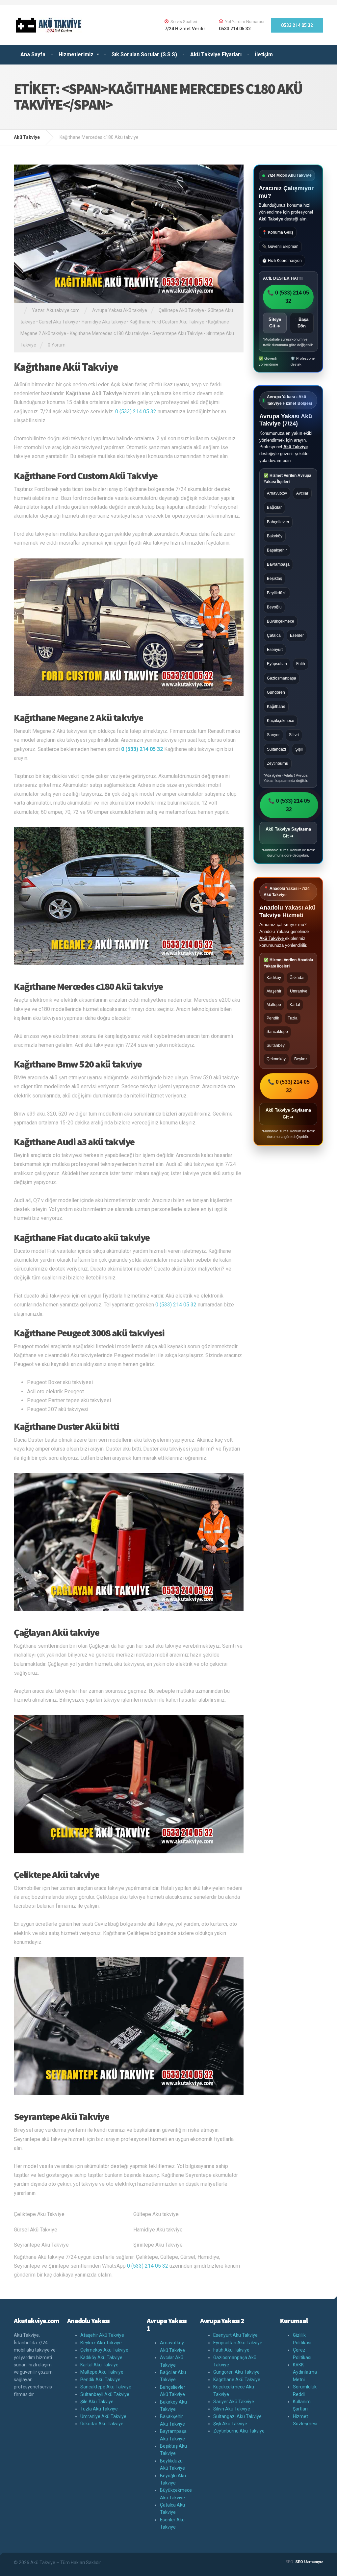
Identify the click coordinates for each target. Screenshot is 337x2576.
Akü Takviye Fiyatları (216, 54)
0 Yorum (57, 345)
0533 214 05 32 (297, 25)
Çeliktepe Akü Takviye (181, 310)
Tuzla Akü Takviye (99, 2409)
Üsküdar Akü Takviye (102, 2424)
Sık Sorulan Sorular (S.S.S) (144, 54)
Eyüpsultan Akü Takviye (238, 2343)
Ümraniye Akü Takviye (103, 2416)
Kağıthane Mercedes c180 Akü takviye (109, 333)
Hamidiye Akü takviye (104, 322)
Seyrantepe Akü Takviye (178, 333)
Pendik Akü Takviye (100, 2380)
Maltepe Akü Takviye (102, 2372)
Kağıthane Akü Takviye (66, 367)
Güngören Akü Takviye (236, 2372)
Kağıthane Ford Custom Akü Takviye (167, 322)
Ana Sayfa (33, 54)
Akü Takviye (271, 219)
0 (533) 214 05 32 (136, 412)
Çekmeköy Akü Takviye (104, 2350)
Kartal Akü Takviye (99, 2365)
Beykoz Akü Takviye (101, 2343)
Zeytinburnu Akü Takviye (239, 2431)
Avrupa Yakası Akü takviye (120, 310)
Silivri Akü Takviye (232, 2409)
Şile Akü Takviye (97, 2402)
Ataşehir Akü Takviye (102, 2335)
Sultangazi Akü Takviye (237, 2416)
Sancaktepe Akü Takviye (106, 2387)
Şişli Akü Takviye (230, 2424)
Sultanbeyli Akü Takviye (105, 2394)
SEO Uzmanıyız (309, 2562)
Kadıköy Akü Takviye (101, 2357)
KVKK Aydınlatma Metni (305, 2372)
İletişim (264, 54)
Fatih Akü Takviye (231, 2350)
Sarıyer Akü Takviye (234, 2402)
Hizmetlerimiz (76, 54)
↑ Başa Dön (302, 323)
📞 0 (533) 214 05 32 (288, 297)
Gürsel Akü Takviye (58, 322)
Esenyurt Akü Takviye (235, 2335)
